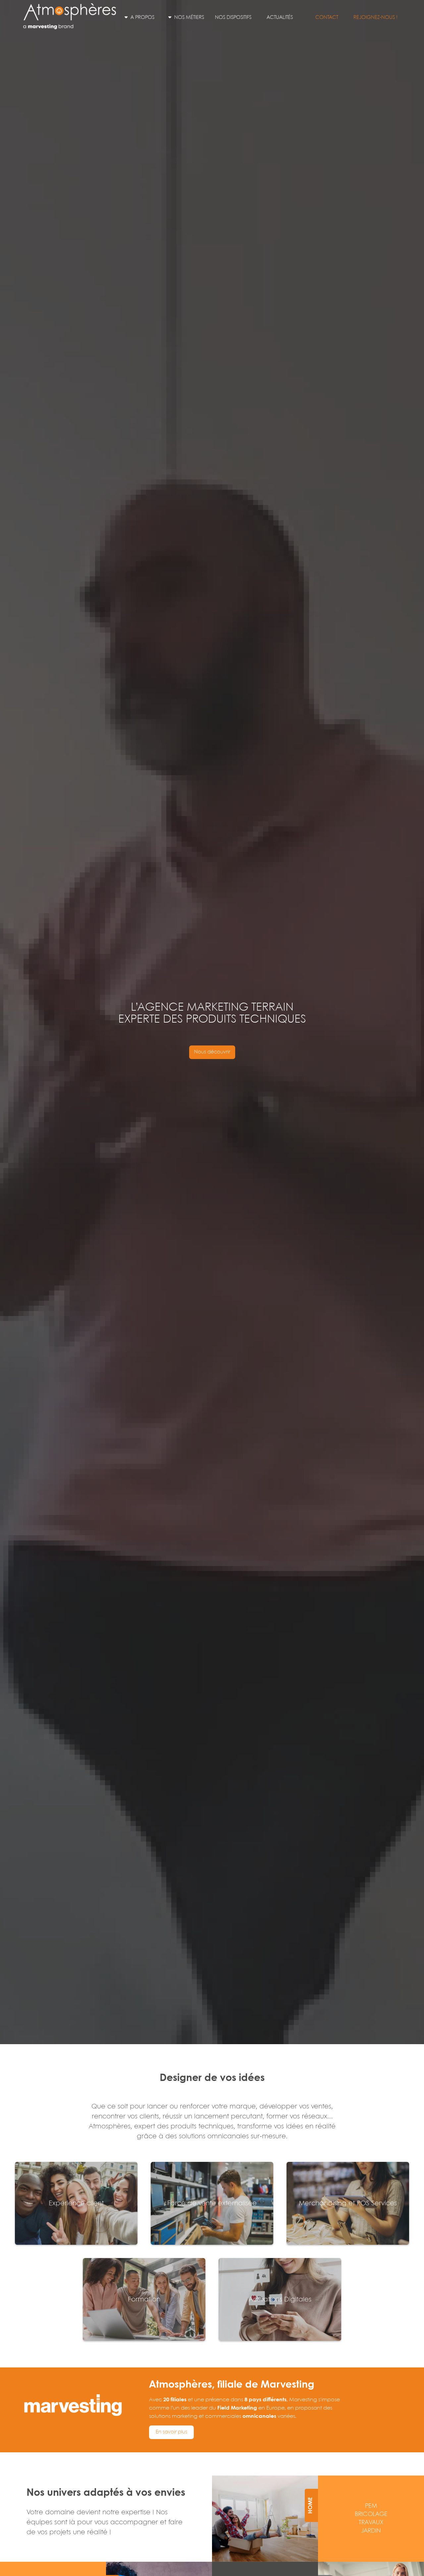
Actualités (280, 18)
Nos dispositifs (233, 18)
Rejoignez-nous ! (375, 18)
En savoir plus (171, 2432)
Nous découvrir (212, 1052)
